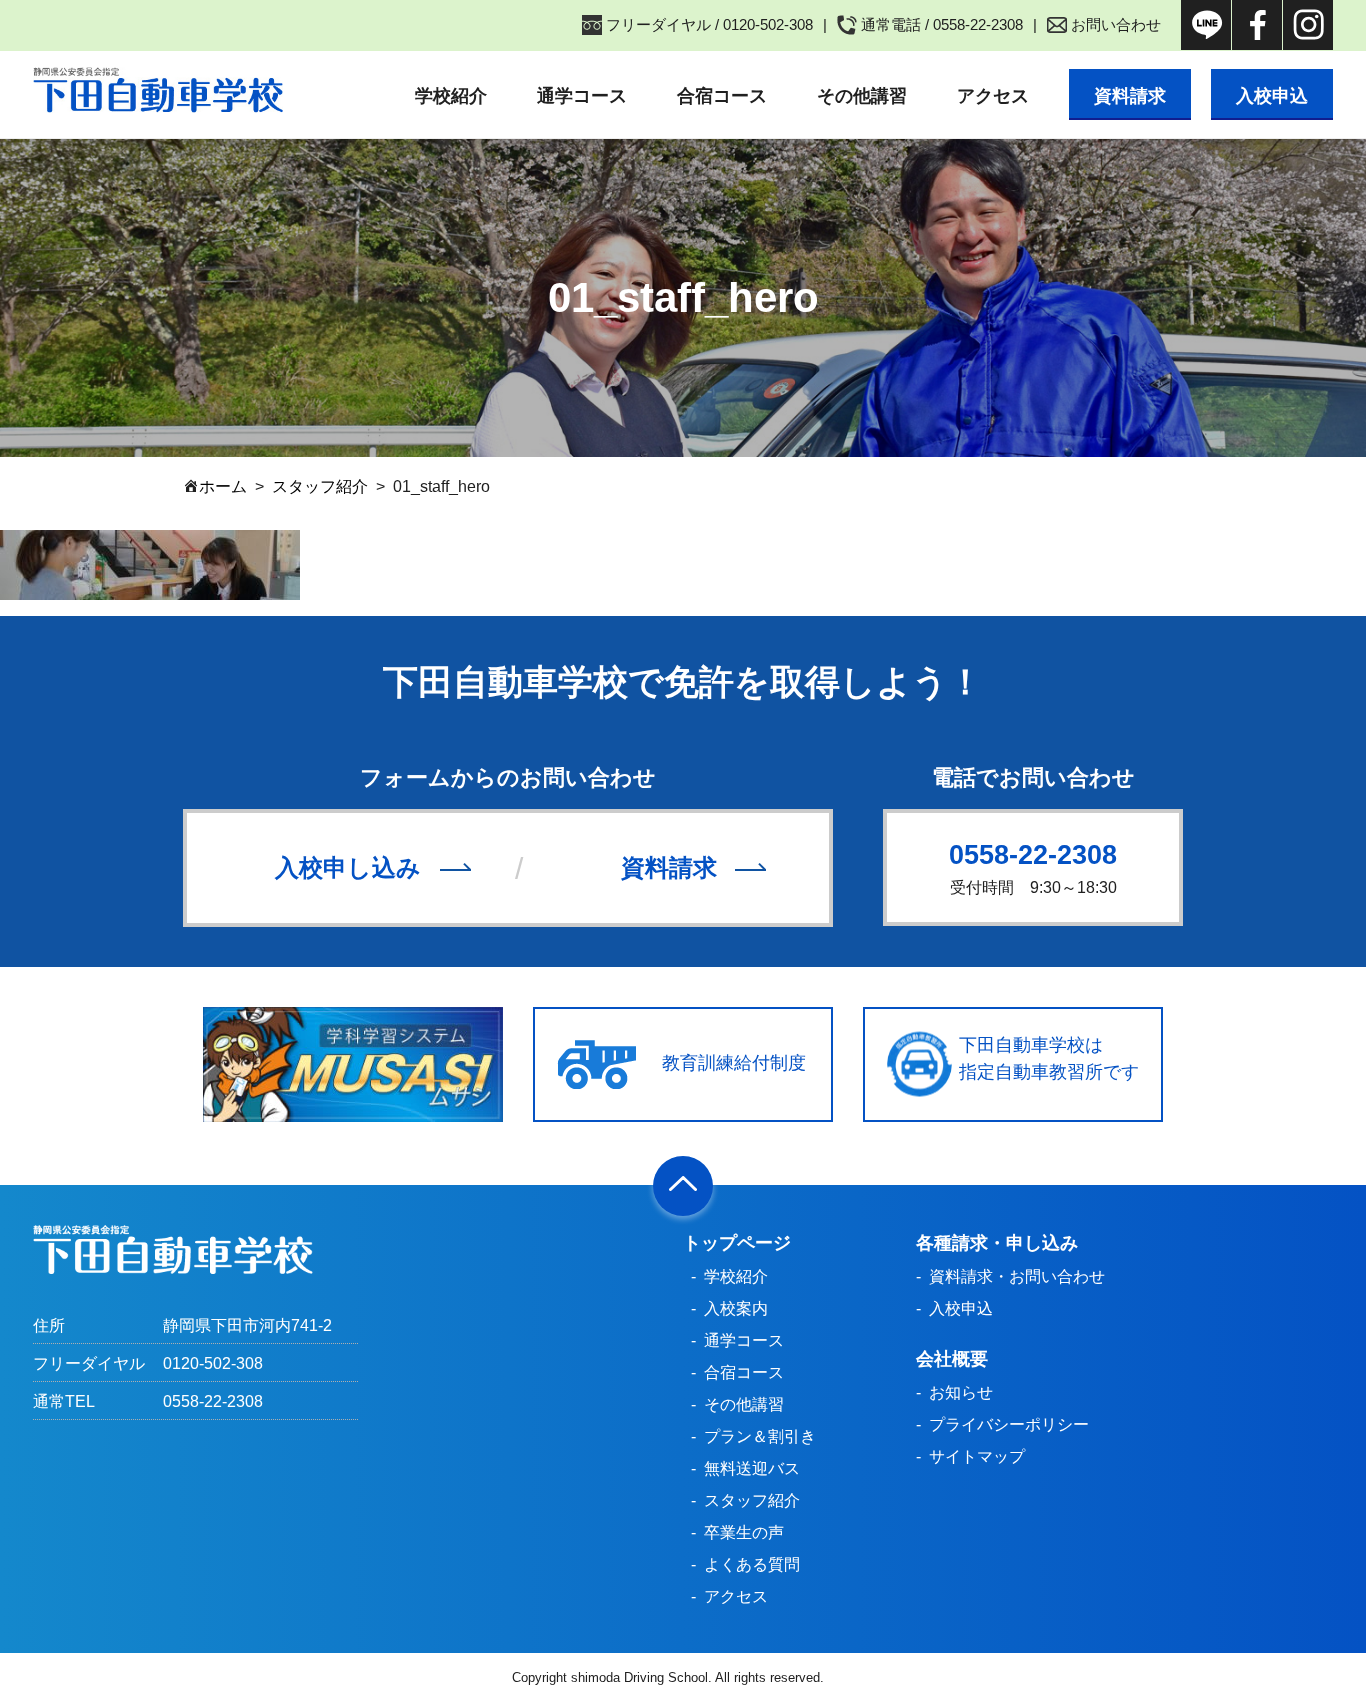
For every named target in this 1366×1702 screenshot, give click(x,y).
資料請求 (1130, 96)
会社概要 (952, 1359)
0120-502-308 (213, 1363)
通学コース (582, 96)
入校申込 (1272, 96)
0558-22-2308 (1033, 855)
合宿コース (722, 96)
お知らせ (961, 1392)
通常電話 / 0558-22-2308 (942, 24)
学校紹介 (451, 96)
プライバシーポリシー (1009, 1424)
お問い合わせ (1116, 24)
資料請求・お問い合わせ (1017, 1276)
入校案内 (736, 1308)
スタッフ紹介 (752, 1500)
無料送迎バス (752, 1468)
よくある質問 (752, 1564)
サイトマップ (977, 1456)
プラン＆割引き (760, 1436)
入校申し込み (348, 867)
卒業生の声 (744, 1532)
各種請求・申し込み (997, 1243)
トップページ (737, 1243)
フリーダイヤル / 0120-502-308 (709, 24)
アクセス (993, 96)
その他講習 (862, 96)
